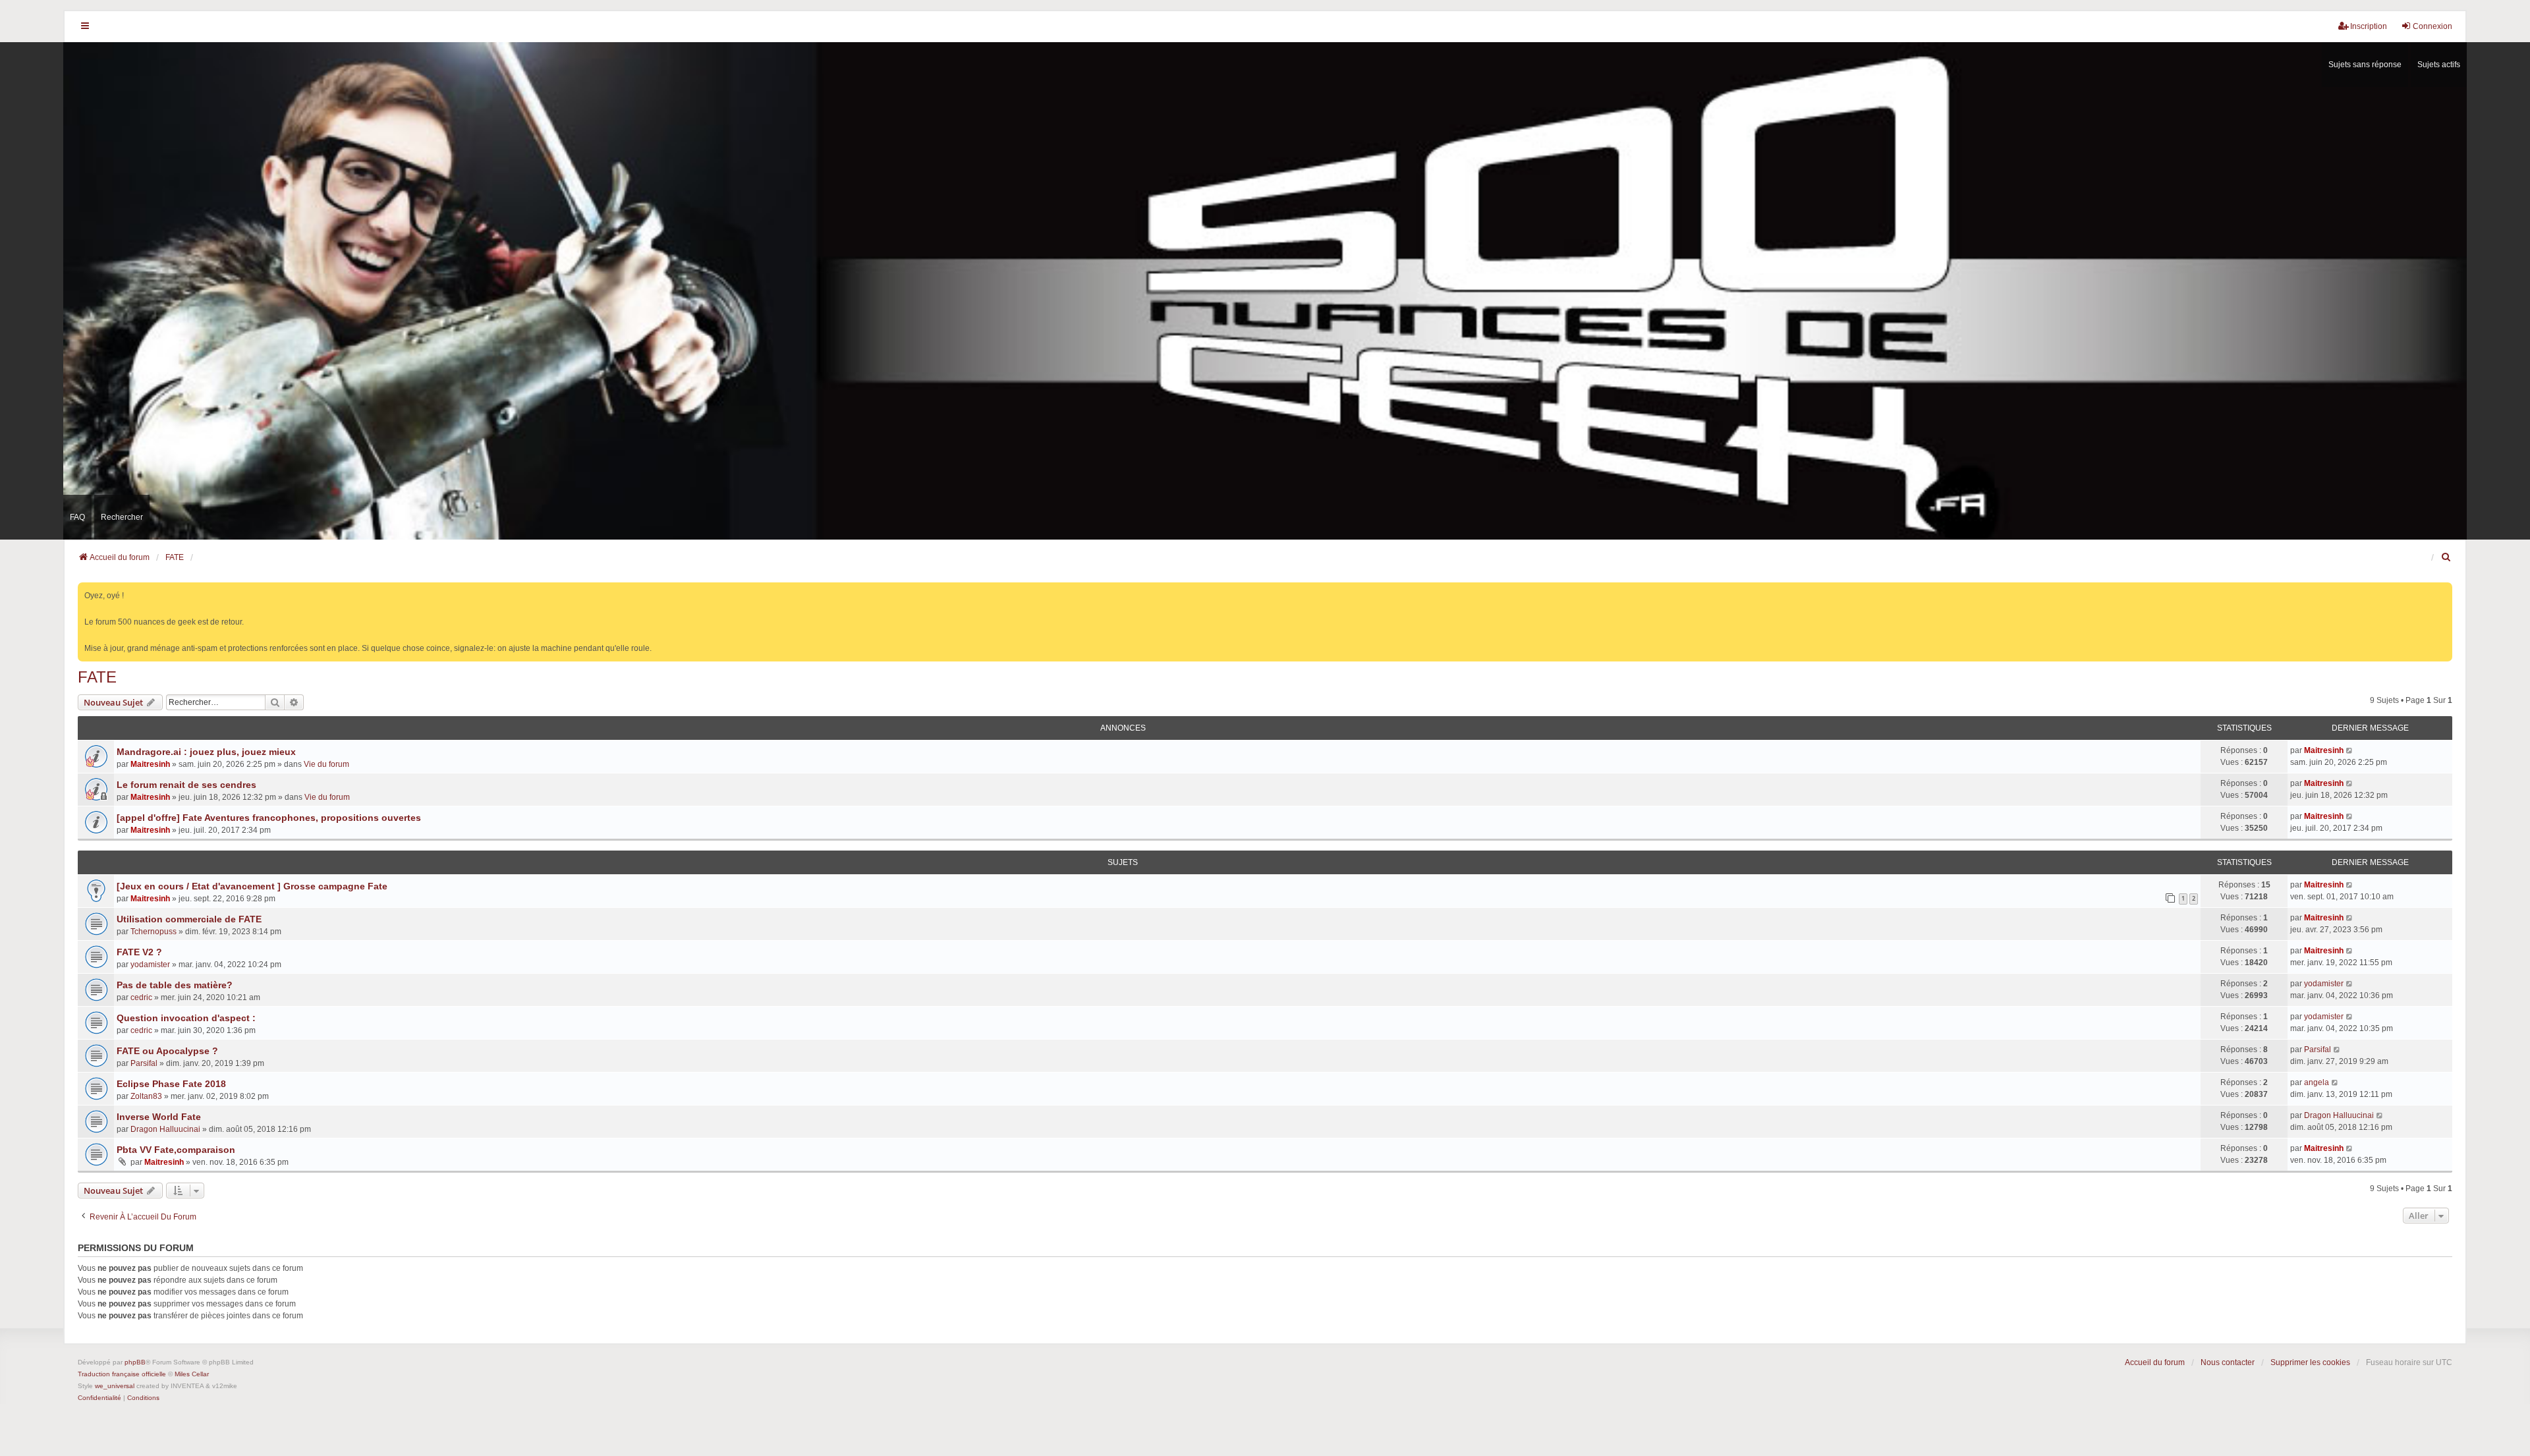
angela (2317, 1082)
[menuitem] (2446, 557)
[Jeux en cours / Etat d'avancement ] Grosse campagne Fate (252, 886)
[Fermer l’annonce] (2444, 590)
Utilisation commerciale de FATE (189, 919)
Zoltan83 (146, 1096)
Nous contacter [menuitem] (2228, 1362)
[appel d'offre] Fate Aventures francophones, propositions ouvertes (269, 818)
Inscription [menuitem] (2369, 26)
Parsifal (144, 1063)
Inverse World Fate (159, 1117)
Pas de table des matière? (175, 985)
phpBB (135, 1362)
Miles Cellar (192, 1374)
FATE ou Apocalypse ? (167, 1051)
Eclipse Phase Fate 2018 (171, 1084)
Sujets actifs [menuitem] (2439, 65)
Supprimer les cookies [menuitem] (2310, 1362)
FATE (97, 677)
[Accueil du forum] (1265, 291)
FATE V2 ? (139, 952)
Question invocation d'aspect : (186, 1018)
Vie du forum (326, 764)
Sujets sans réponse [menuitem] (2365, 65)
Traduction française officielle (122, 1374)
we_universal (115, 1386)
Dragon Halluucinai (165, 1129)
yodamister (150, 965)
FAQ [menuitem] (77, 517)
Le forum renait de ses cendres (186, 785)
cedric (141, 997)
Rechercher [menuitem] (122, 517)
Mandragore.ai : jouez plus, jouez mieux (206, 752)
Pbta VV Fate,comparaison (176, 1150)
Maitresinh (150, 764)
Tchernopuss (154, 932)
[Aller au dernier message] (2350, 750)
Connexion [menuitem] (2432, 26)
